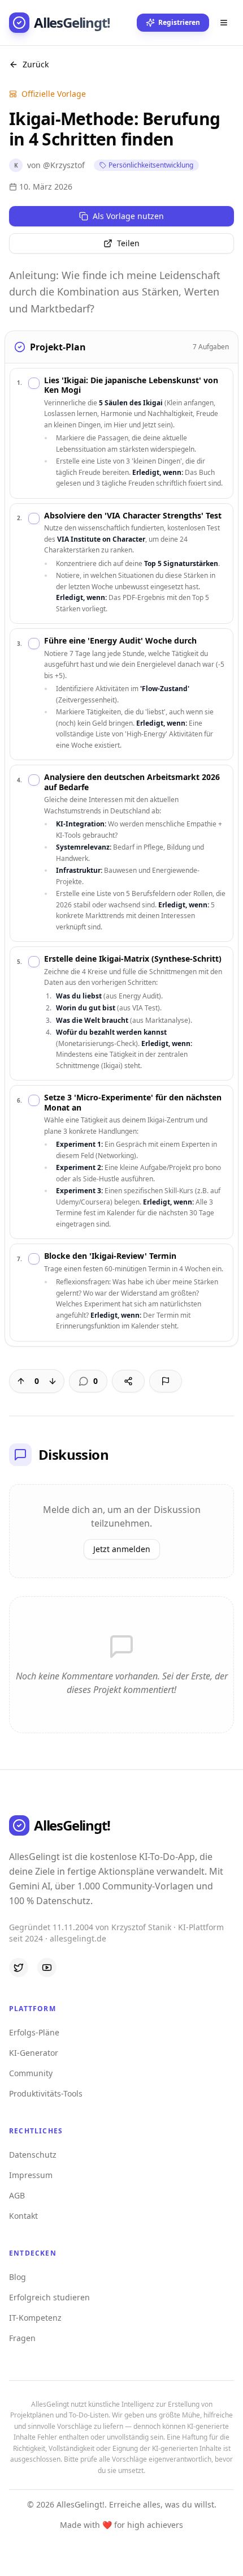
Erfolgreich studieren (49, 2297)
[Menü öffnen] (224, 23)
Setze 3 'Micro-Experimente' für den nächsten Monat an (133, 1102)
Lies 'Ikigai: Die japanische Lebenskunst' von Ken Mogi (131, 385)
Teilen (128, 243)
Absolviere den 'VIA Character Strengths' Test (133, 516)
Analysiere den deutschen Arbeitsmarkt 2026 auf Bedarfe (132, 782)
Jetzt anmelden (122, 1549)
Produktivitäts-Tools (46, 2093)
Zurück (36, 64)
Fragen (22, 2338)
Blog (18, 2277)
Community (31, 2073)
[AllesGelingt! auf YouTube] (47, 1968)
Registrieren (179, 22)
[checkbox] (34, 383)
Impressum (31, 2175)
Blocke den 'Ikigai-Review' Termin (110, 1256)
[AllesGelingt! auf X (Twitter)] (19, 1968)
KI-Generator (34, 2053)
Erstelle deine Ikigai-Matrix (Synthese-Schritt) (133, 959)
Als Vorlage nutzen (128, 216)
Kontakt (23, 2216)
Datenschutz (33, 2155)
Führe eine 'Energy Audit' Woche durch (120, 641)
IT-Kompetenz (35, 2318)
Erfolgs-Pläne (34, 2032)
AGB (17, 2195)
